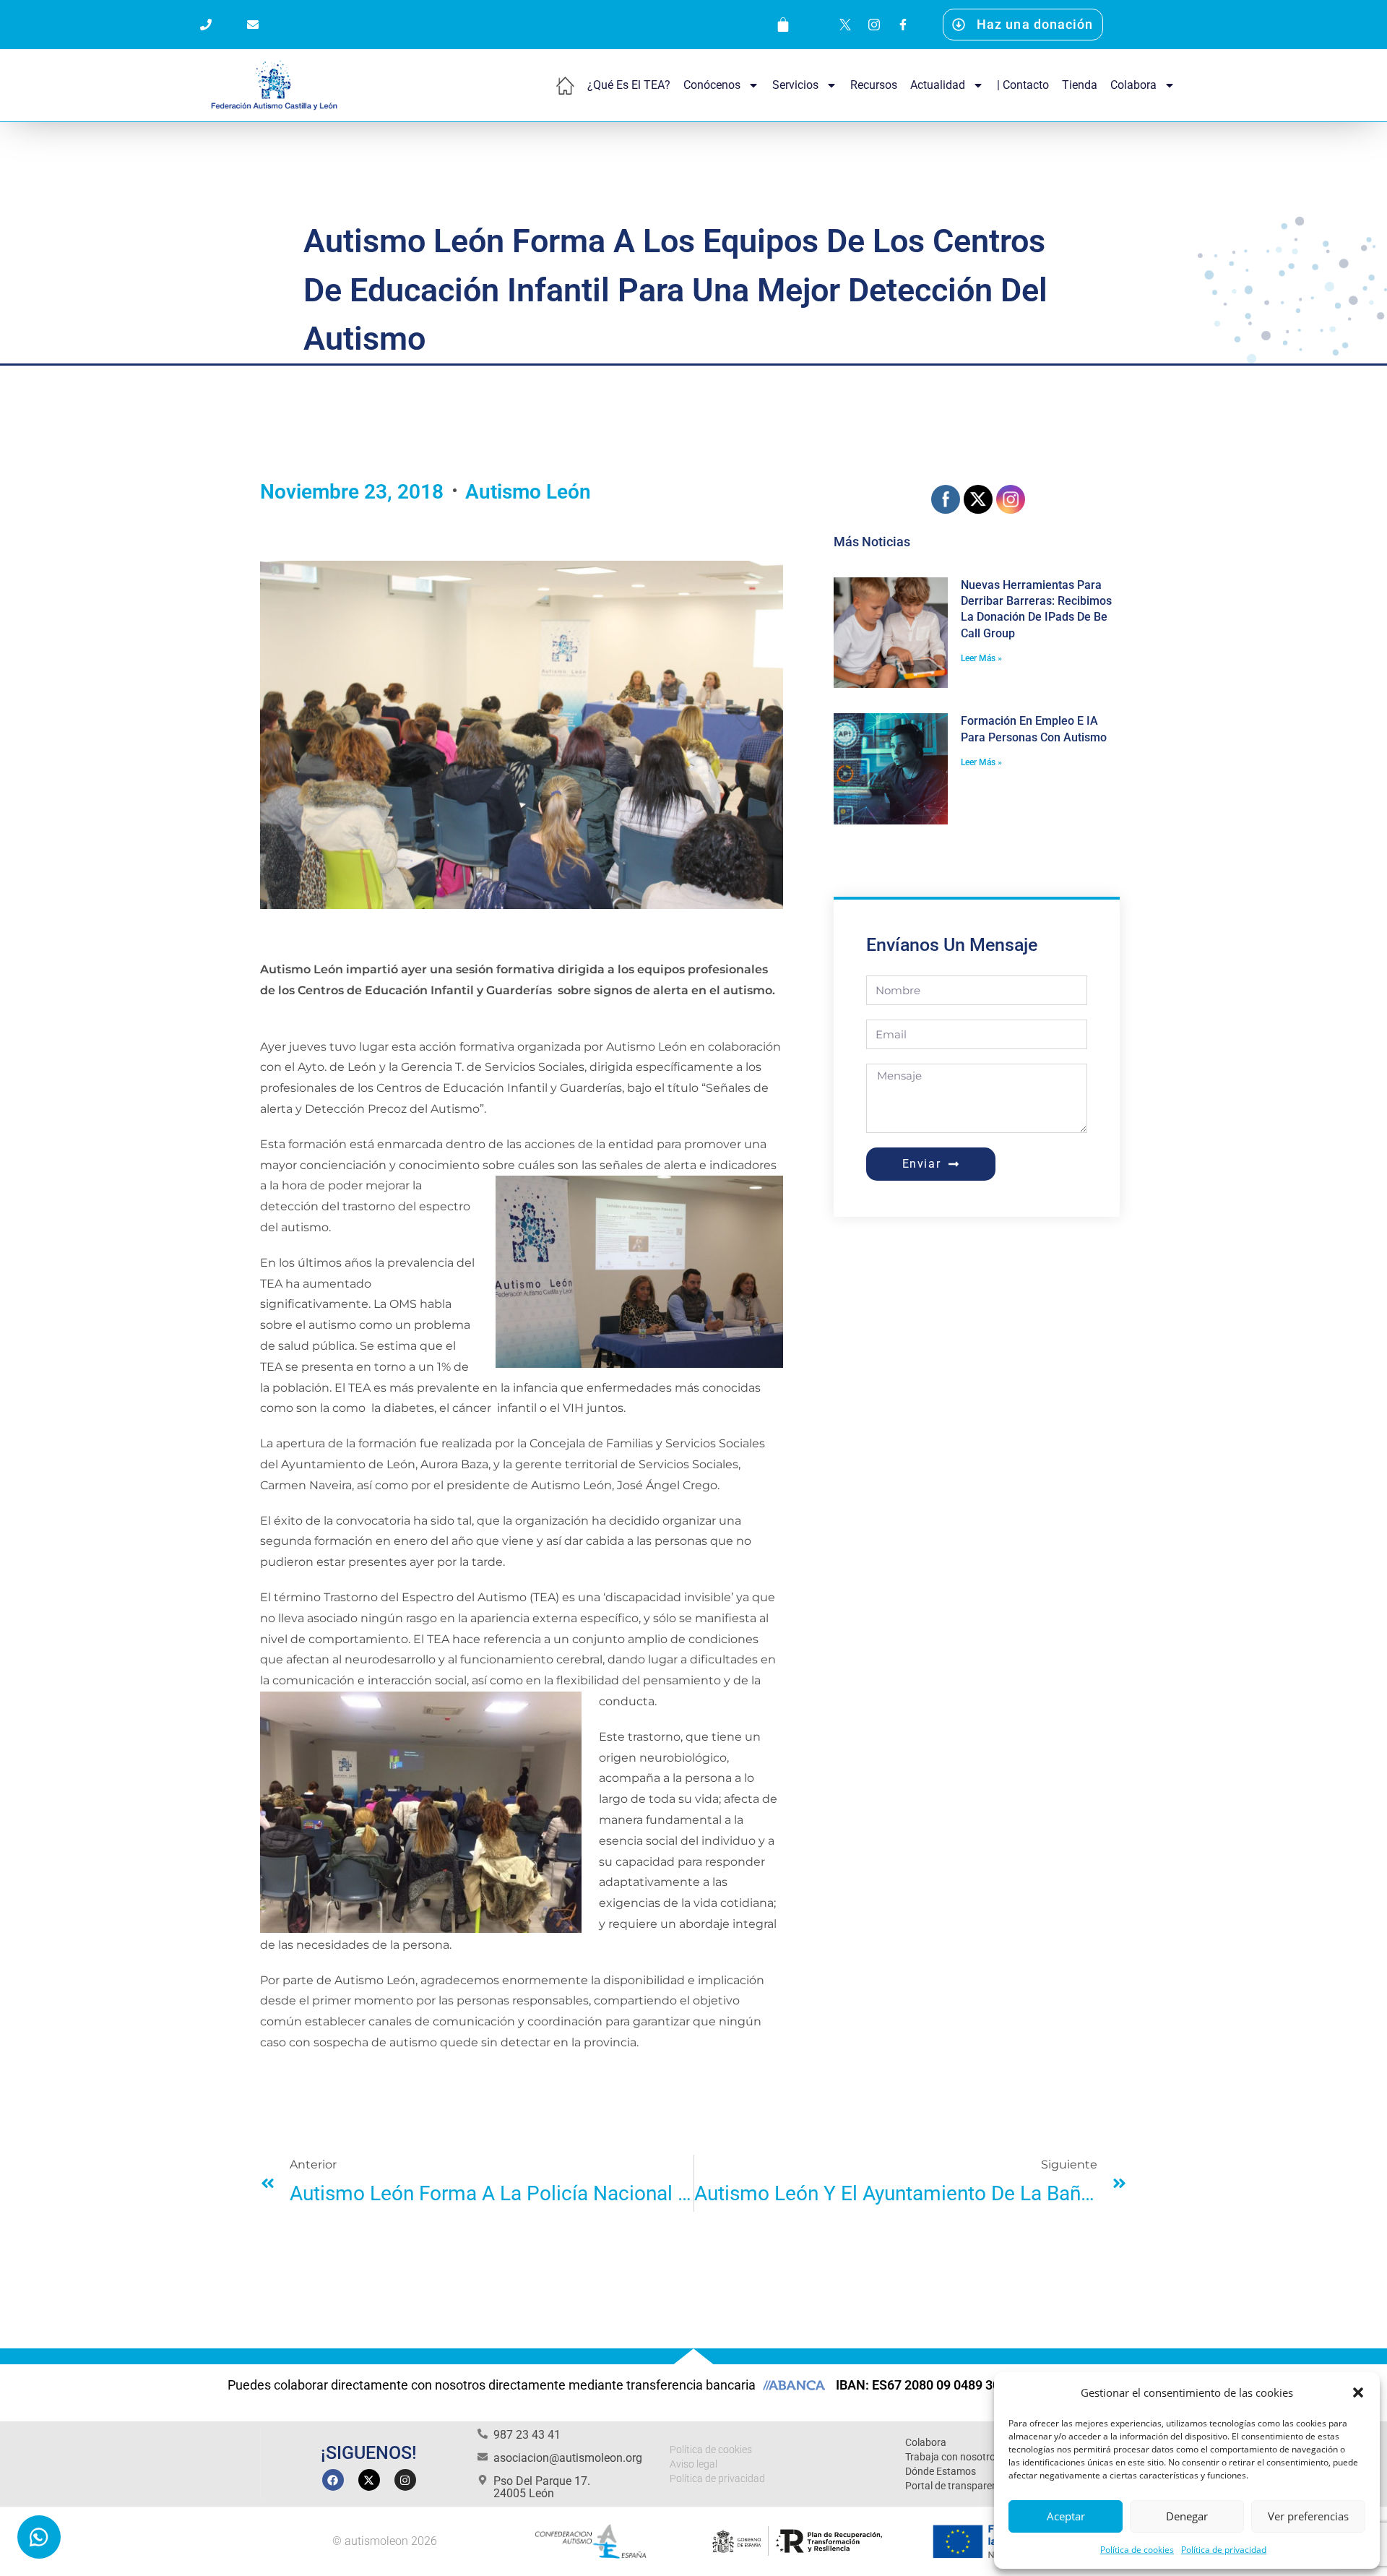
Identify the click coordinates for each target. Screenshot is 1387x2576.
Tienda (1080, 85)
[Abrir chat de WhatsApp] (39, 2537)
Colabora (1133, 85)
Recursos (874, 85)
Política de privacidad (1224, 2550)
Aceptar (1066, 2516)
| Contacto (1023, 85)
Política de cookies (1137, 2550)
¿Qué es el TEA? (629, 85)
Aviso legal (693, 2464)
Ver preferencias (1308, 2516)
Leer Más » (981, 658)
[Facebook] (333, 2480)
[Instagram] (405, 2480)
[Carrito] (783, 25)
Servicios (795, 85)
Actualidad (938, 85)
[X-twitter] (369, 2480)
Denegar (1187, 2516)
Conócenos (712, 85)
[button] (1358, 2392)
